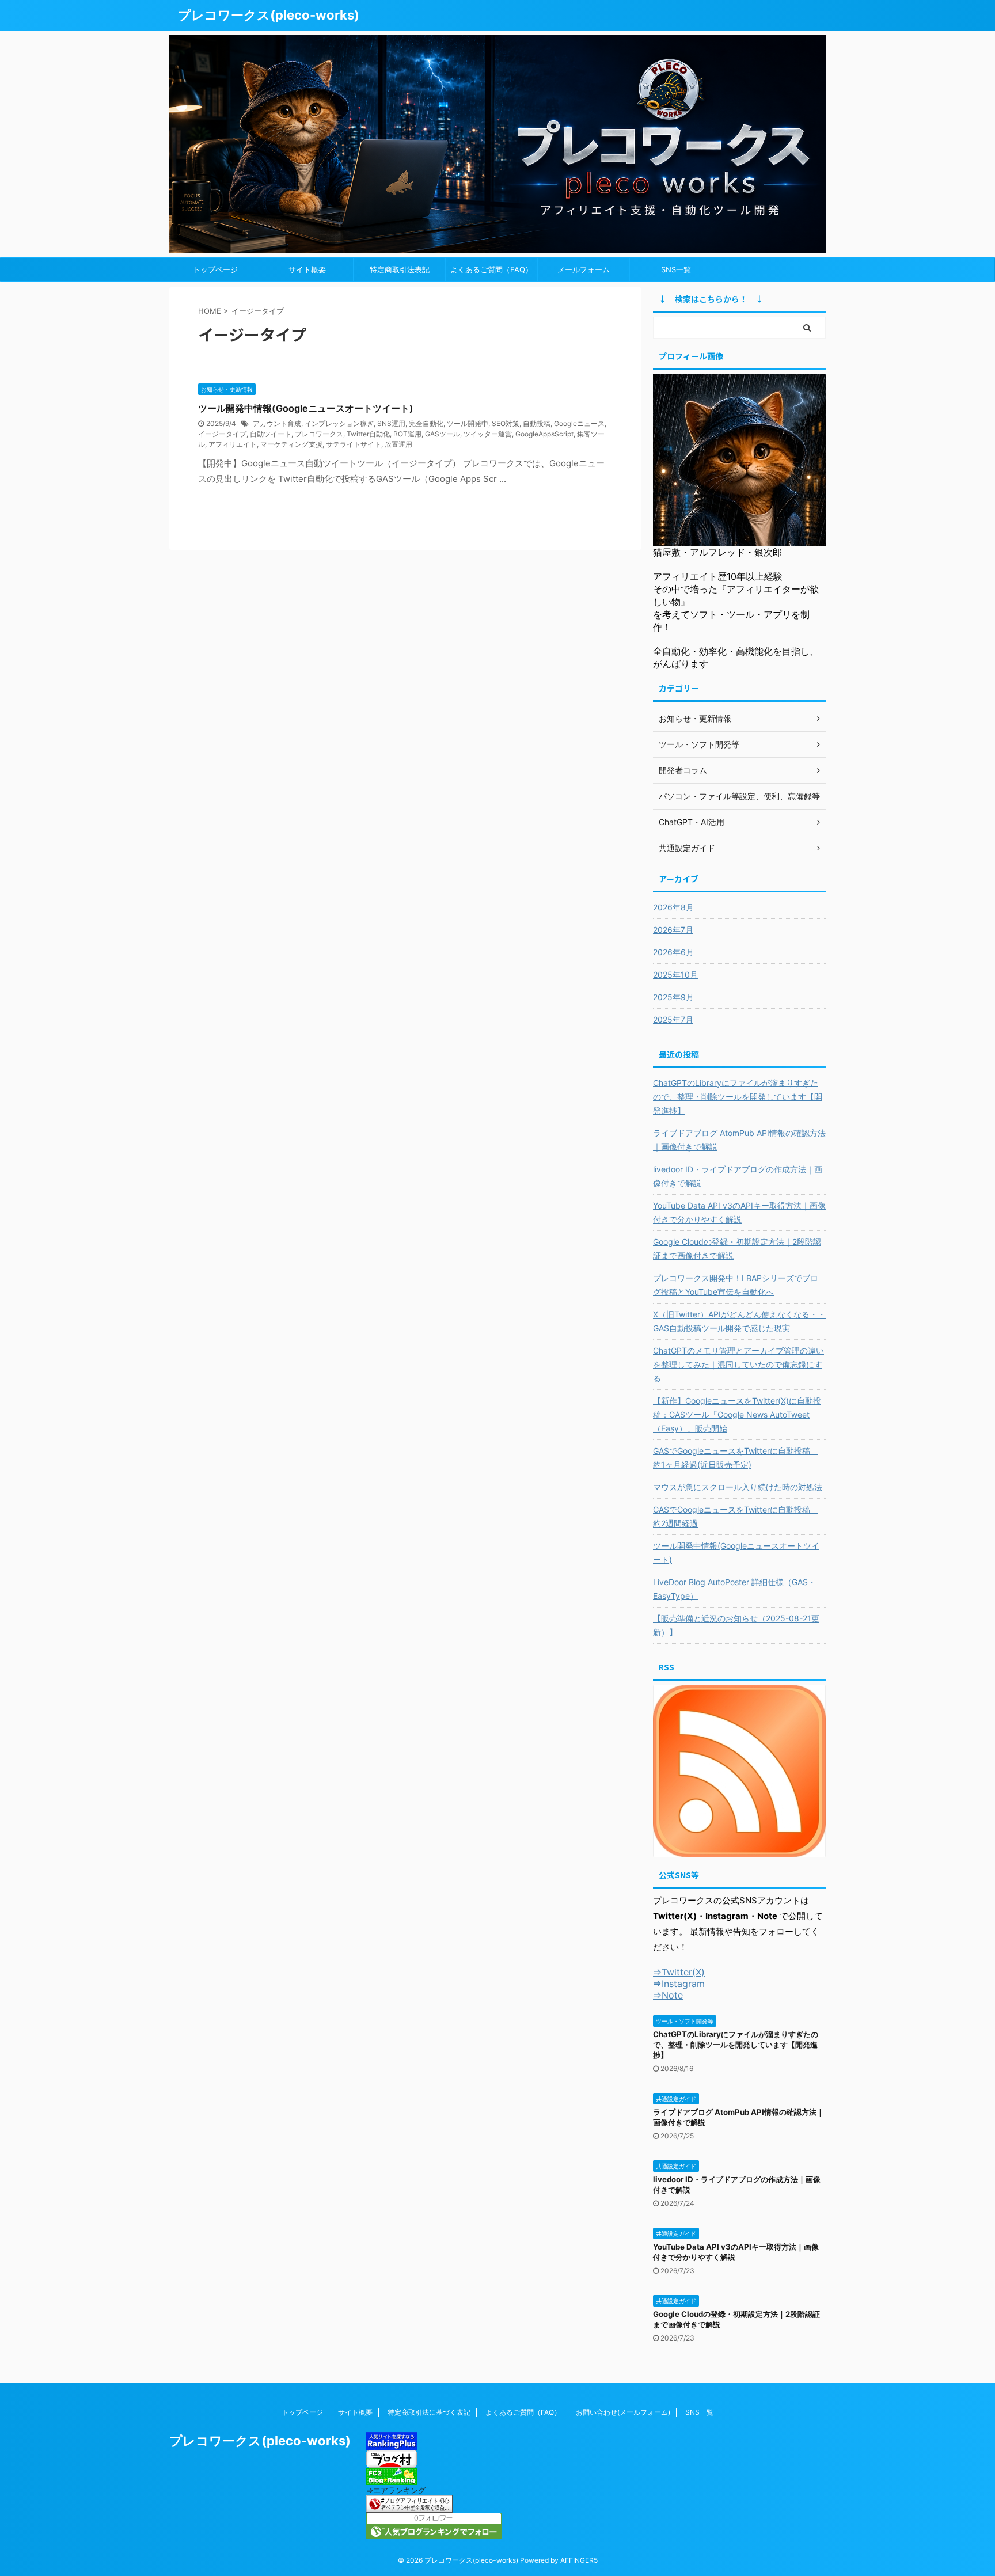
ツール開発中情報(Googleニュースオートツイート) (306, 408)
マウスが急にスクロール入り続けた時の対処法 (738, 1487)
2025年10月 (675, 974)
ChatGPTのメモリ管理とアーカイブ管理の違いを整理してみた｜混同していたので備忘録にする (738, 1364)
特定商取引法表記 (400, 269)
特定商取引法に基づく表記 (429, 2412)
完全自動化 (426, 423)
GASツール (443, 434)
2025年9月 (673, 997)
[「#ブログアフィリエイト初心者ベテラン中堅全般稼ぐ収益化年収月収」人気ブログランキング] (409, 2507)
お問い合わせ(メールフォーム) (623, 2412)
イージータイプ (222, 434)
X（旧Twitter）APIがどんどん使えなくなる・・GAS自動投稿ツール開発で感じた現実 (739, 1321)
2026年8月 (673, 907)
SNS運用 (391, 423)
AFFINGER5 (579, 2560)
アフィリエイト (233, 444)
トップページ (215, 269)
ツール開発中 (468, 423)
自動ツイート (271, 434)
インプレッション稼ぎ (339, 423)
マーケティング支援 (291, 444)
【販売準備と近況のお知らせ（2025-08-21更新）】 (736, 1625)
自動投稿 (537, 423)
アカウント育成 (277, 423)
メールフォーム (584, 269)
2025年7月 (673, 1019)
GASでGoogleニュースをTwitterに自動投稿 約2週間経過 (736, 1516)
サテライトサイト (354, 444)
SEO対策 (506, 423)
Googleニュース (579, 423)
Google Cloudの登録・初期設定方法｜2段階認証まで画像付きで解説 (737, 1249)
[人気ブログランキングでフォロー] (434, 2534)
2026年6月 (673, 952)
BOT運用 (407, 434)
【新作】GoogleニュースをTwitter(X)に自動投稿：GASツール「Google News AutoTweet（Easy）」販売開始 (737, 1414)
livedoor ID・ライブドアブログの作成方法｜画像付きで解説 (738, 1176)
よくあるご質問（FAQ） (491, 269)
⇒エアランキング (396, 2490)
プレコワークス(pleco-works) (269, 15)
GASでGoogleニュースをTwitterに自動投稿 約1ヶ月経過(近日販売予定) (736, 1458)
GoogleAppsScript (544, 434)
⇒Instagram (679, 1984)
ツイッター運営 (488, 434)
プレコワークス (319, 434)
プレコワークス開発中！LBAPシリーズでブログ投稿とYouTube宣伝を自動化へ (736, 1285)
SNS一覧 (676, 269)
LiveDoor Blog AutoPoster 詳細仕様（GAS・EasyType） (734, 1589)
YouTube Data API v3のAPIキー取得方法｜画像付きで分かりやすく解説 (739, 1212)
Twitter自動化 (368, 434)
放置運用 (398, 444)
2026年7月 (673, 930)
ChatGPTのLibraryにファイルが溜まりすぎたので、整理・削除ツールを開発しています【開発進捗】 (738, 1097)
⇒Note (668, 1995)
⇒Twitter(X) (679, 1972)
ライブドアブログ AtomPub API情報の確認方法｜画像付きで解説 (739, 1140)
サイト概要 (307, 269)
